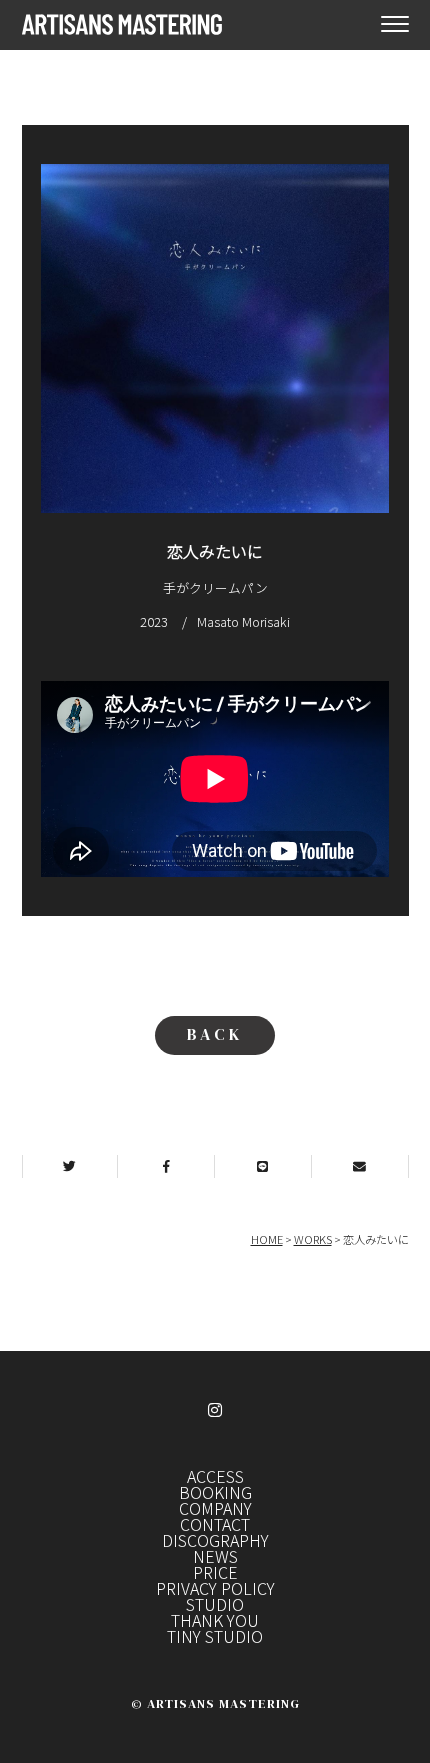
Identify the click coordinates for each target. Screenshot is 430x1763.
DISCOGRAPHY (215, 1540)
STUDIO (215, 1604)
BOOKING (215, 1492)
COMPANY (215, 1508)
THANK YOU (215, 1620)
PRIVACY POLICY (215, 1588)
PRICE (215, 1572)
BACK (215, 1034)
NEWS (215, 1556)
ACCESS (215, 1476)
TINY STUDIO (215, 1636)
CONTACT (215, 1524)
